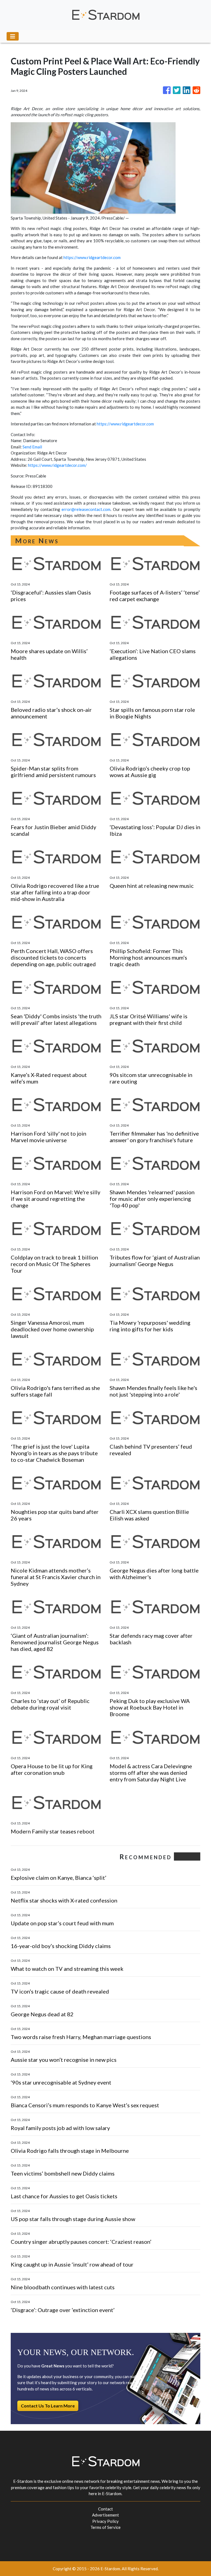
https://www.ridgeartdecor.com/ (57, 465)
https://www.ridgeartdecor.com (92, 257)
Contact (105, 2509)
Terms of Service (105, 2527)
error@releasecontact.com (86, 509)
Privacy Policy (105, 2521)
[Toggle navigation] (13, 36)
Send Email (32, 447)
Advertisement (105, 2515)
